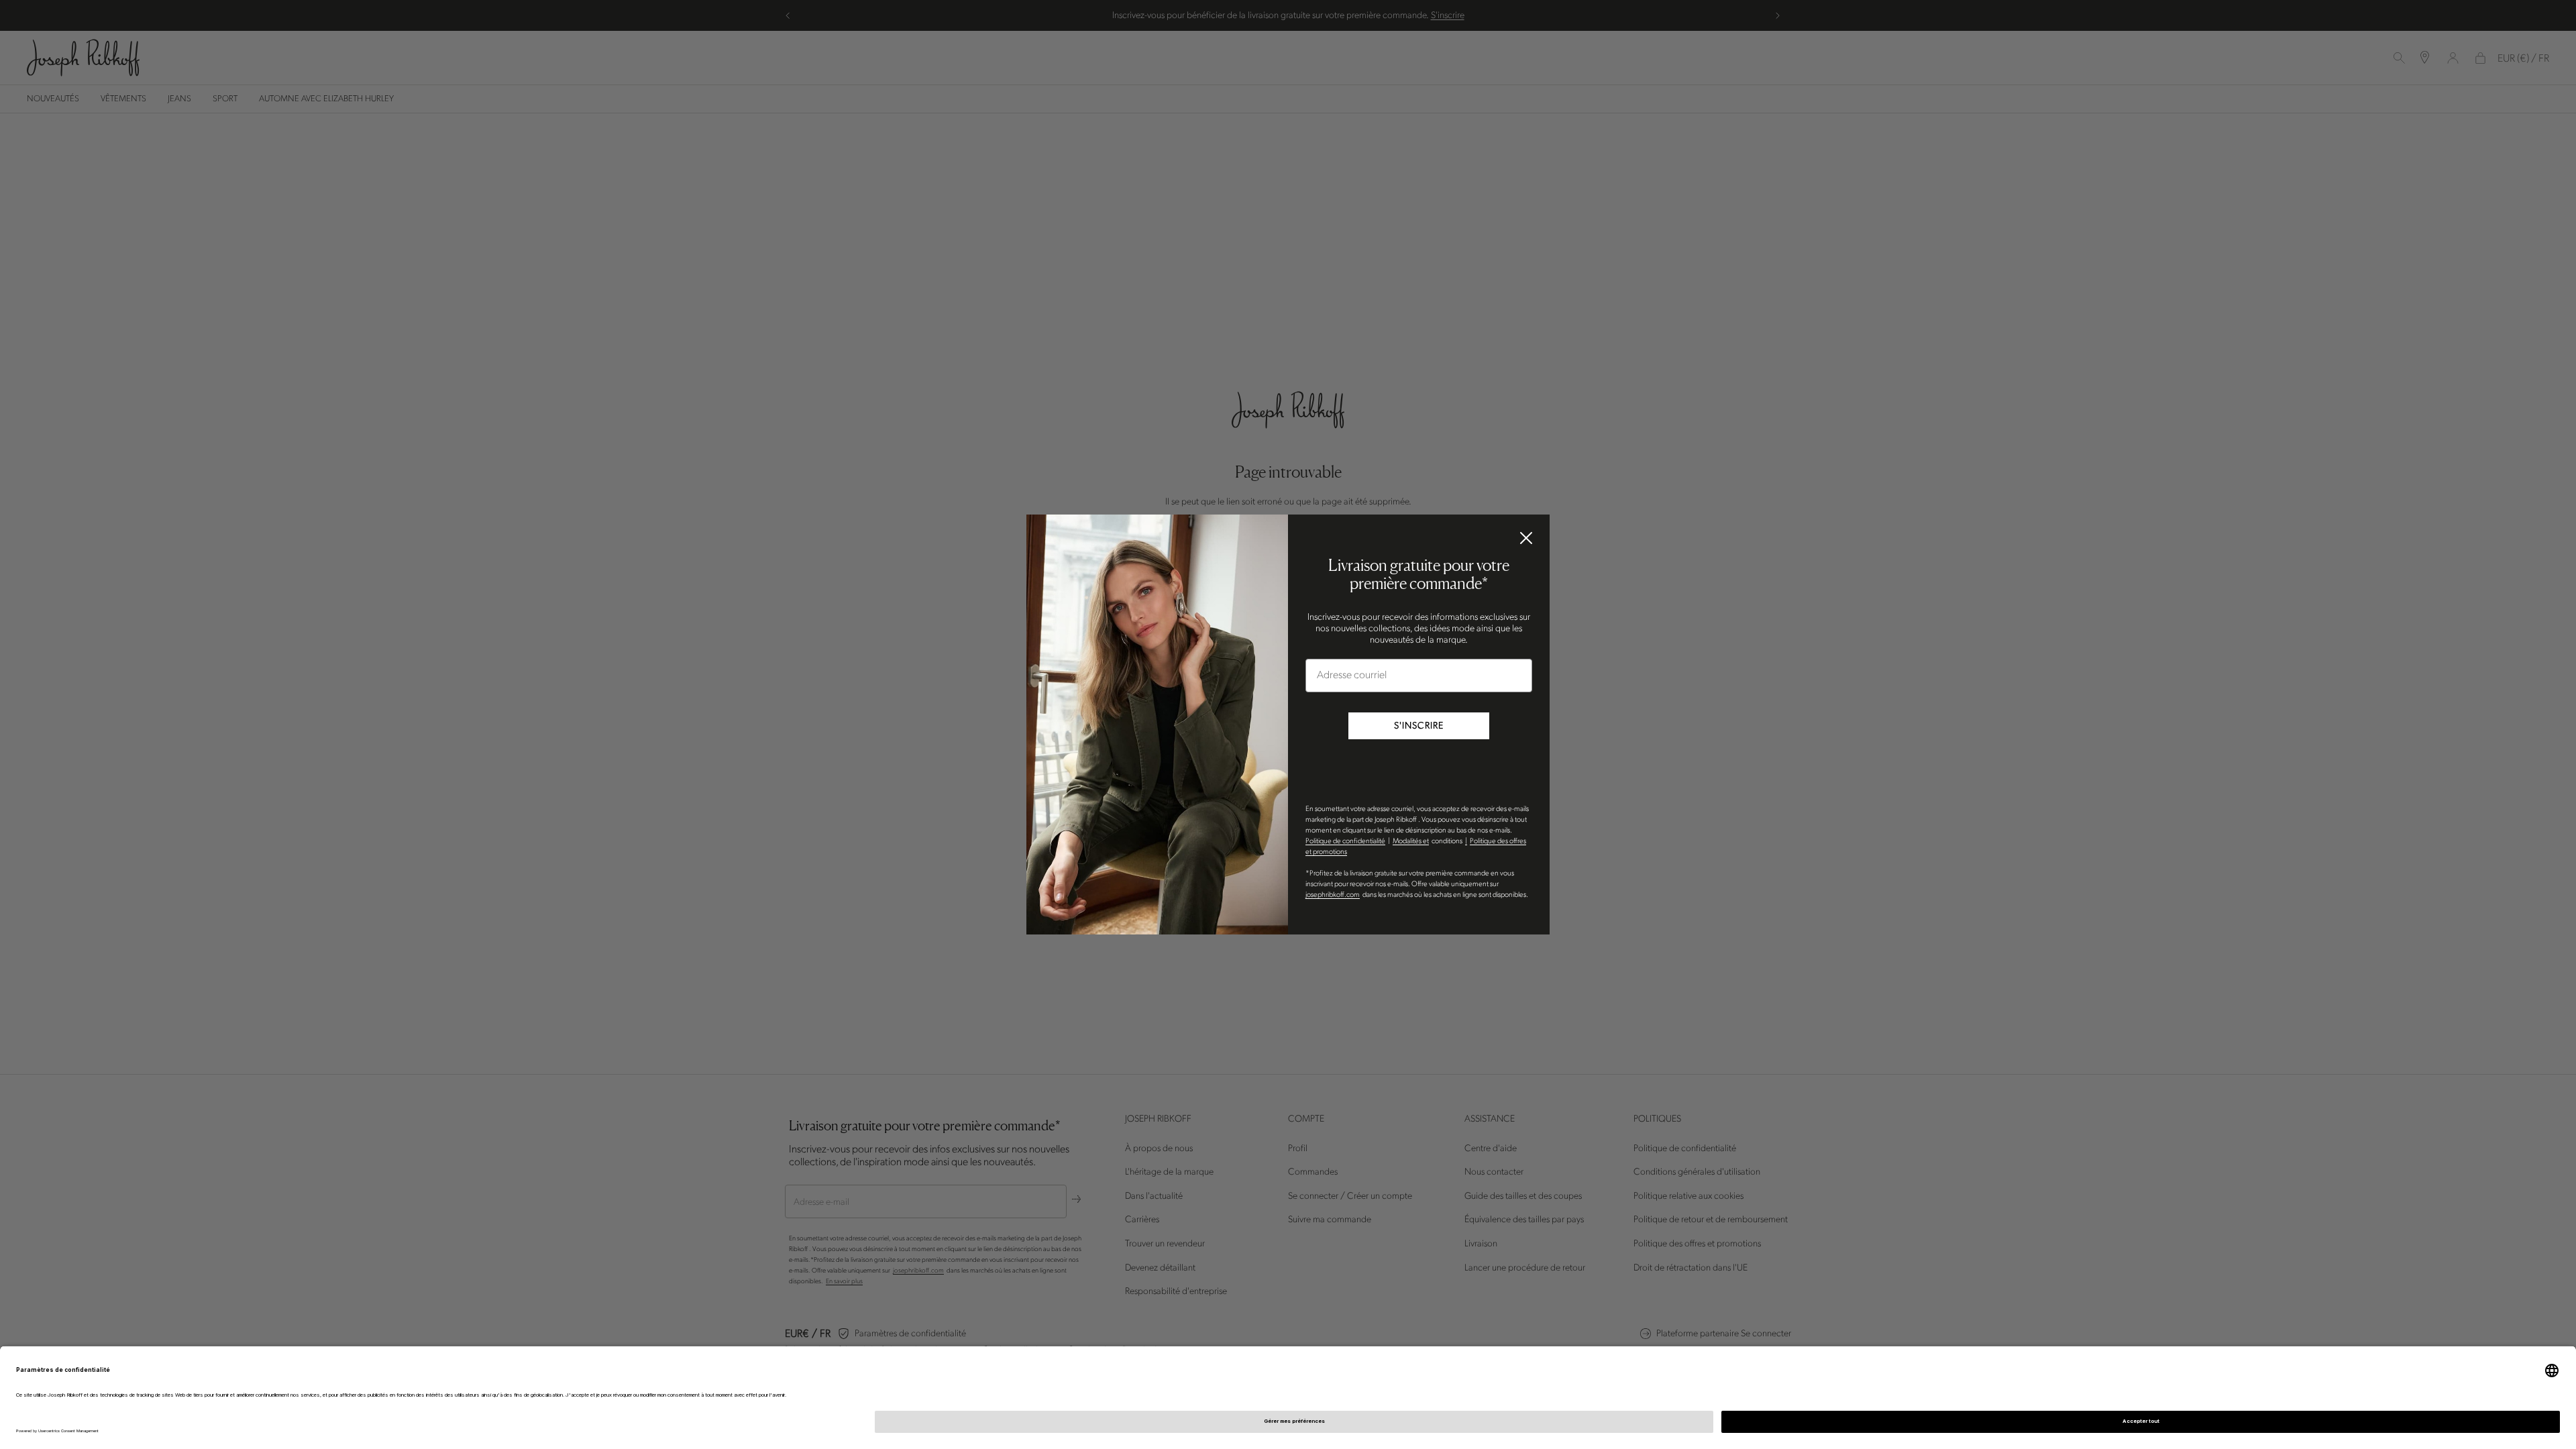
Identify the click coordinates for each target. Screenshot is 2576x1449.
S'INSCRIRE (1419, 726)
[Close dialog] (1526, 538)
